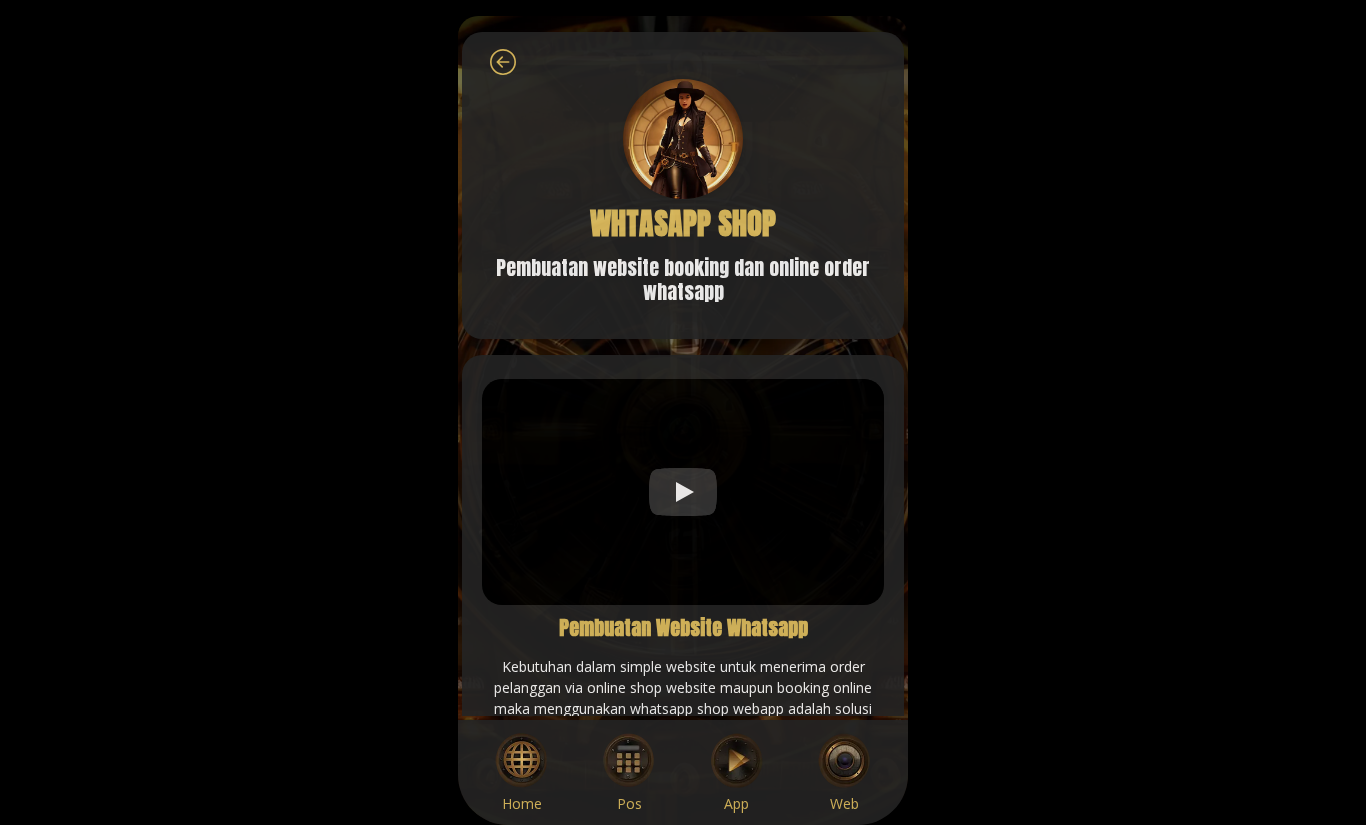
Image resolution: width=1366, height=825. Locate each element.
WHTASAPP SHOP (683, 223)
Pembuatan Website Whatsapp (683, 627)
